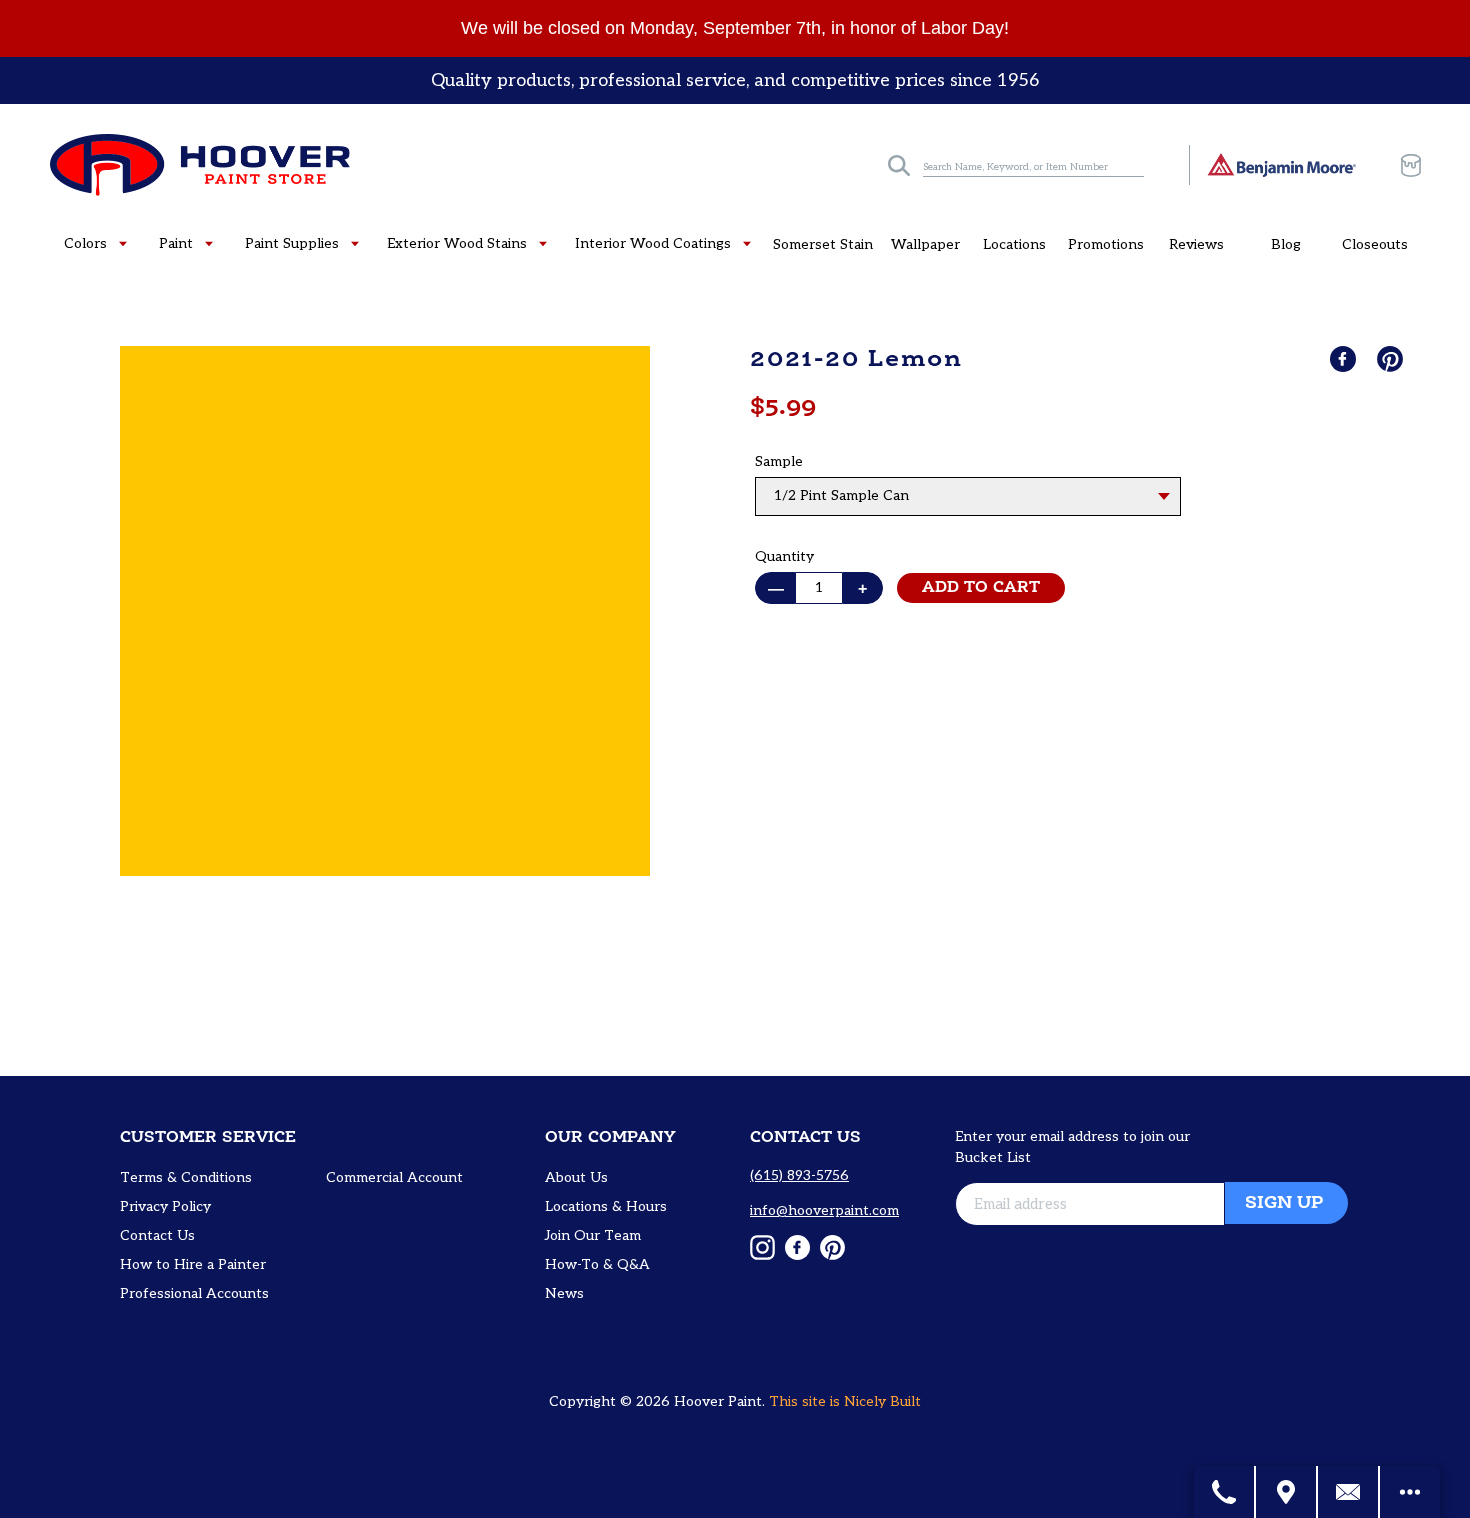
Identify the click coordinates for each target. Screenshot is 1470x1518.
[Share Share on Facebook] (1345, 359)
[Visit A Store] (1287, 1492)
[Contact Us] (1349, 1492)
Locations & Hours (606, 1206)
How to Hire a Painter (193, 1264)
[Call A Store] (1225, 1492)
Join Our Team (593, 1235)
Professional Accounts (194, 1293)
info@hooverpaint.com (824, 1210)
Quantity (784, 556)
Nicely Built (882, 1401)
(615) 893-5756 (799, 1175)
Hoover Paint (718, 1401)
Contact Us (157, 1235)
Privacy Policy (165, 1206)
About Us (576, 1177)
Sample (779, 461)
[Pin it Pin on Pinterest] (1392, 359)
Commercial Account (394, 1177)
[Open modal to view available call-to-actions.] (1410, 1492)
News (564, 1293)
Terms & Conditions (186, 1177)
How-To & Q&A (597, 1264)
